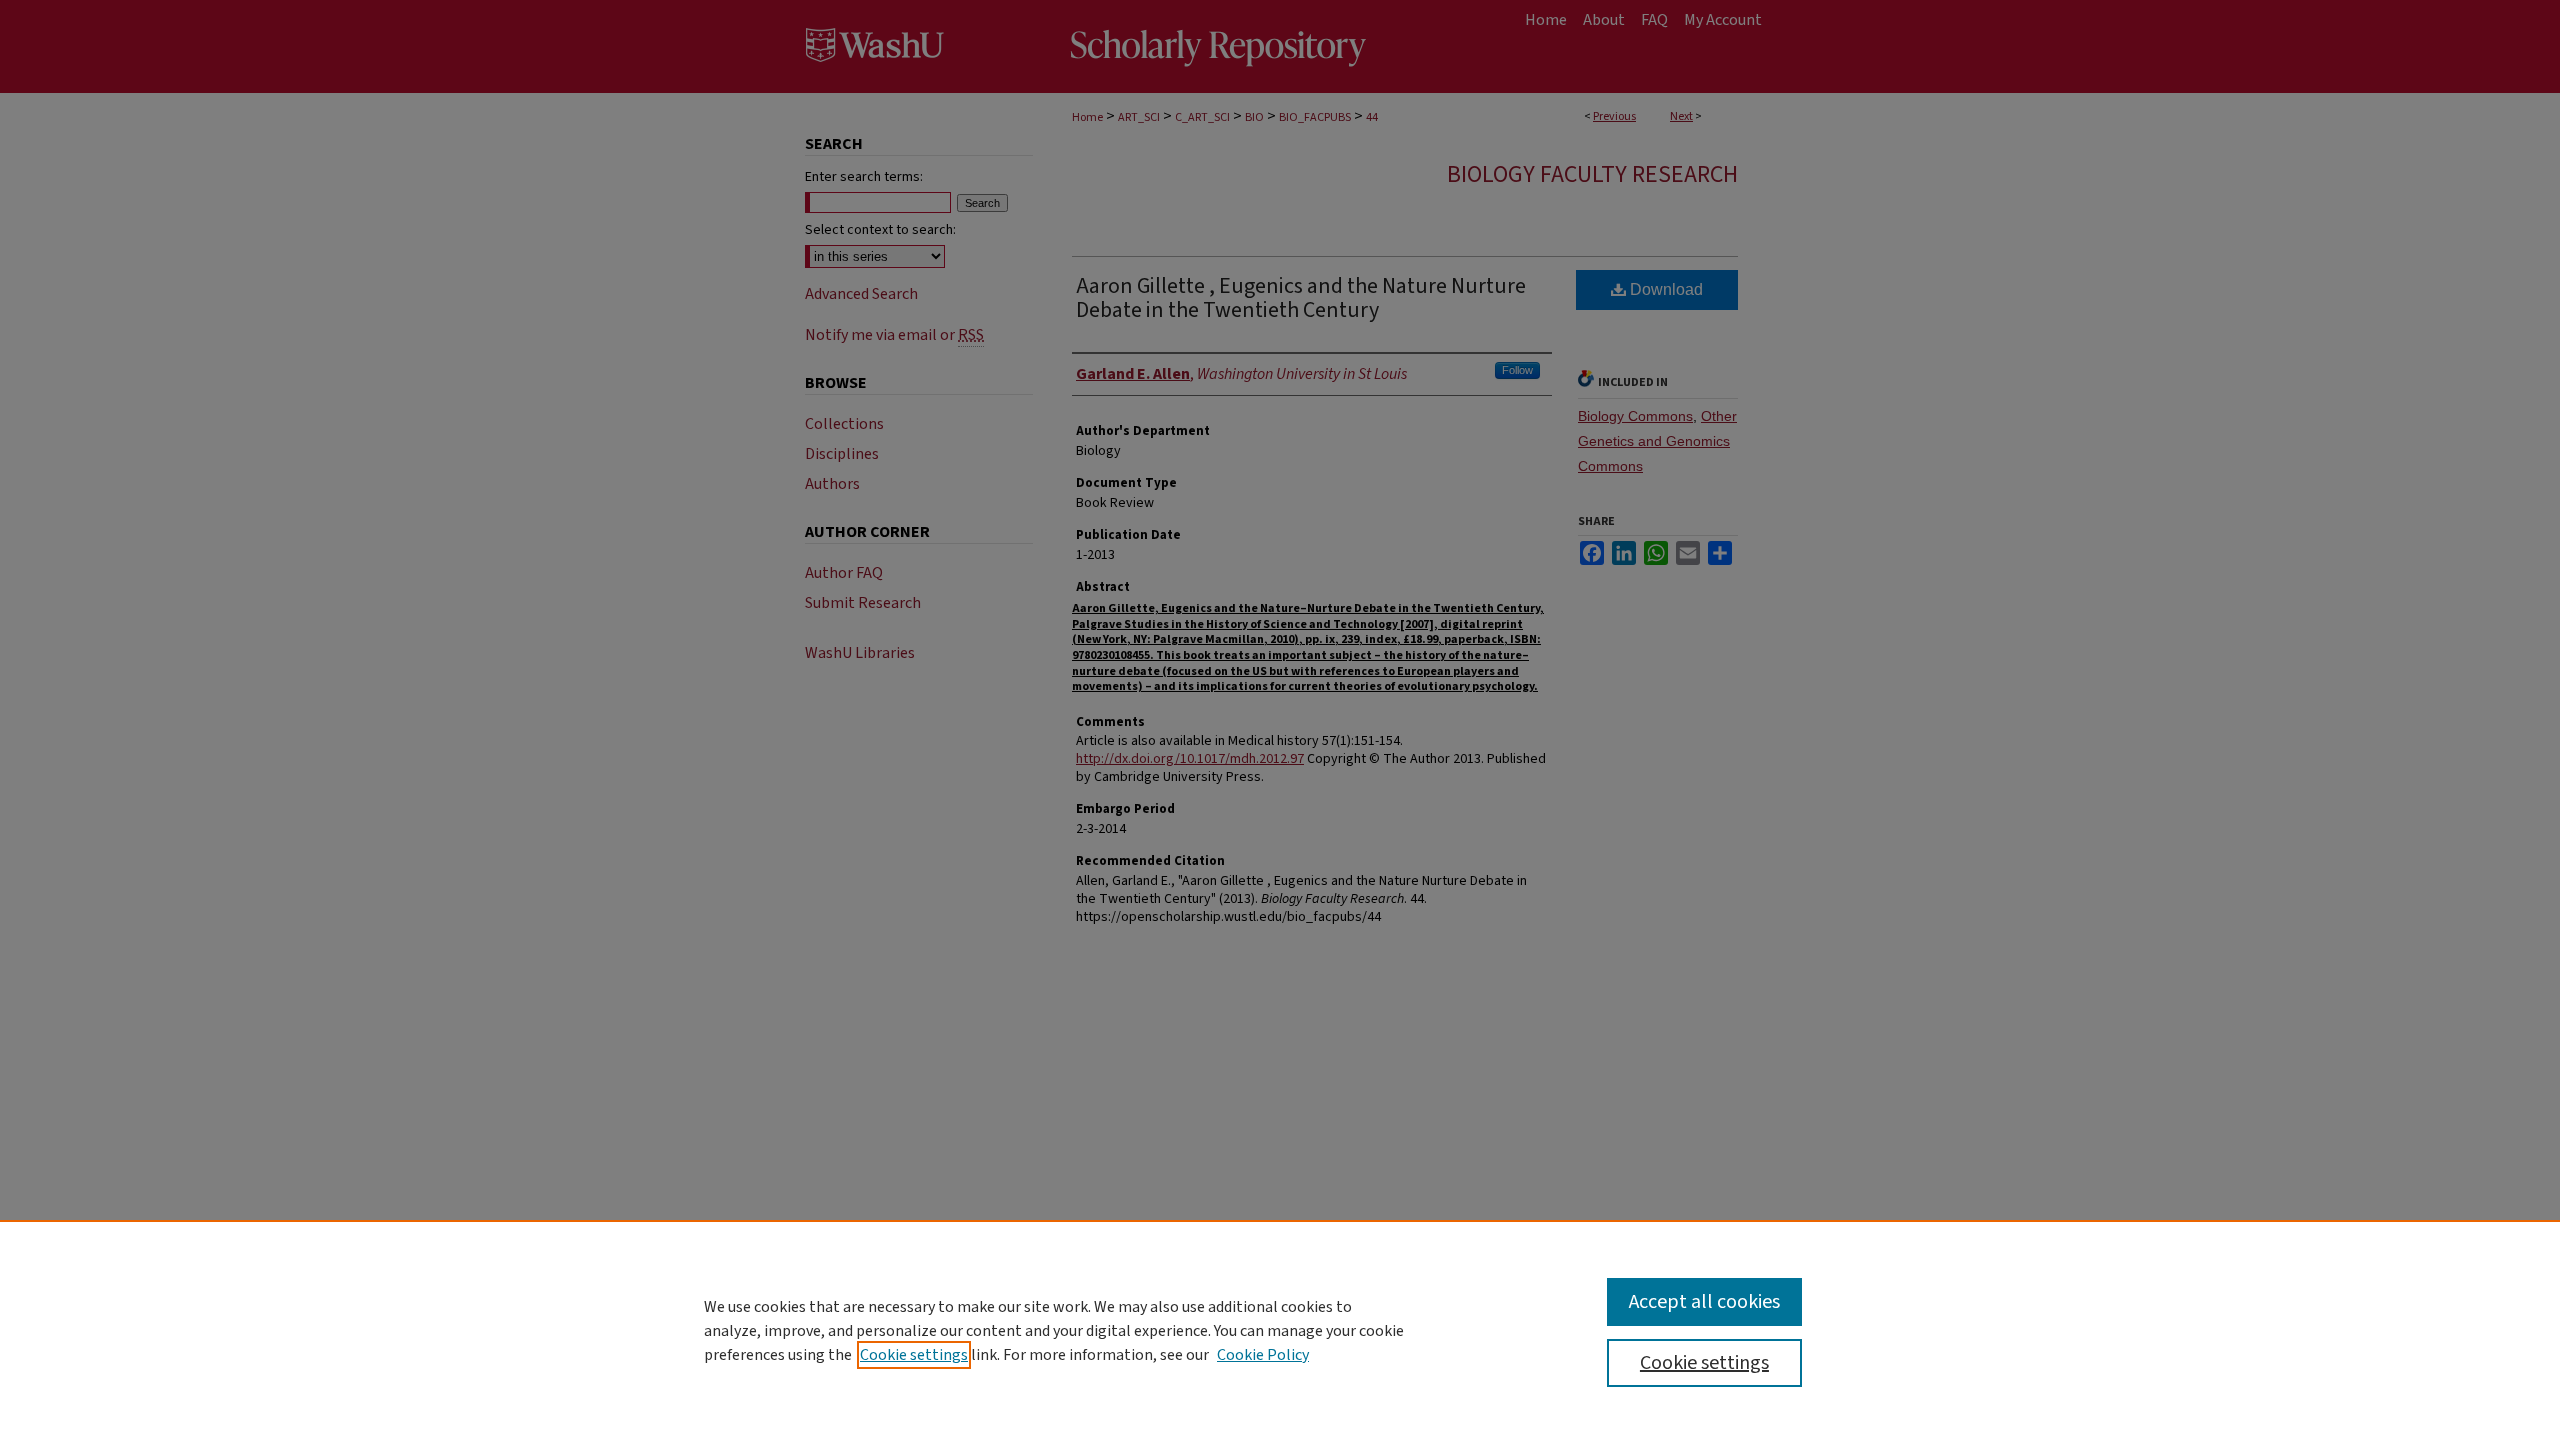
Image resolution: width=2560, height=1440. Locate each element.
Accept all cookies (1704, 1302)
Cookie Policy (1263, 1355)
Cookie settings (914, 1355)
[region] (1280, 1330)
